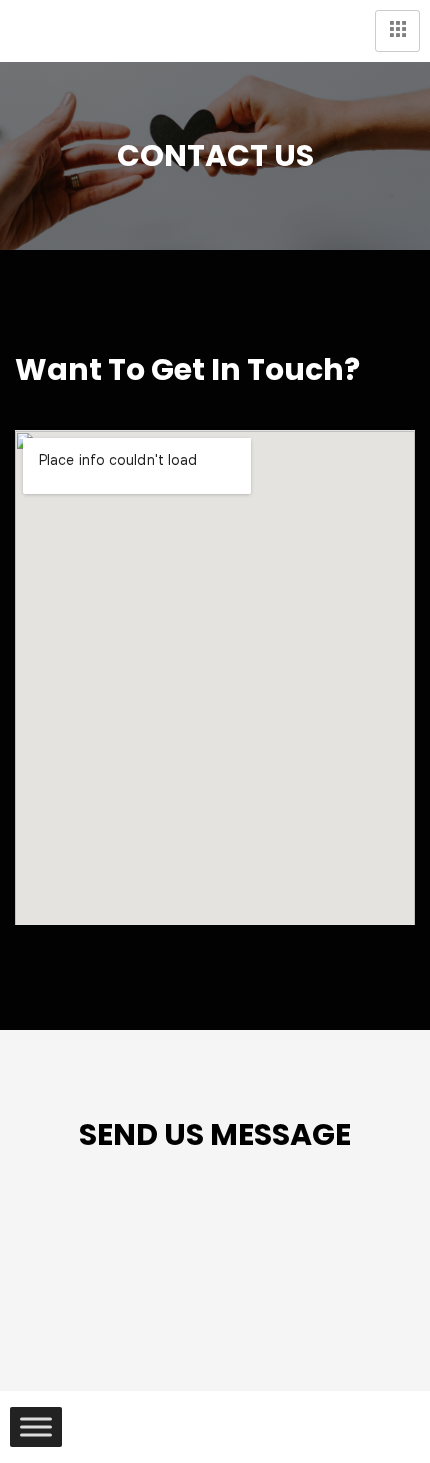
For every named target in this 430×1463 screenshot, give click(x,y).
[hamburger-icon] (397, 31)
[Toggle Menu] (36, 1427)
